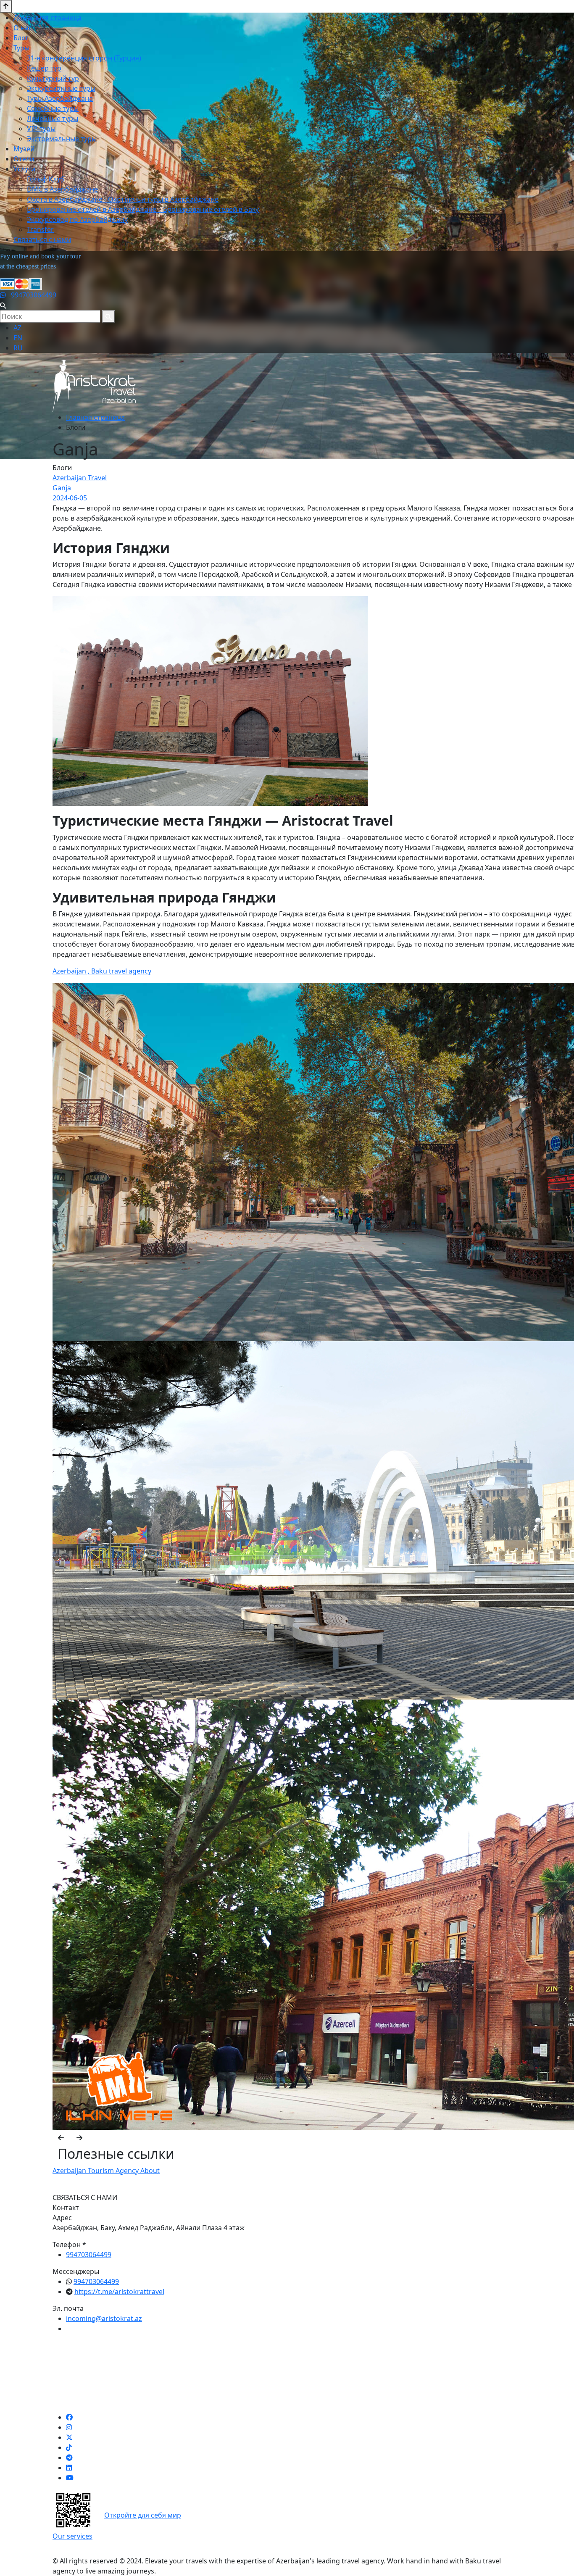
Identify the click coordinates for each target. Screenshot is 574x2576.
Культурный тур (53, 78)
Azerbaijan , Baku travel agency (102, 971)
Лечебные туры (53, 118)
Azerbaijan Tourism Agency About (106, 2171)
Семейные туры (53, 108)
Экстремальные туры (62, 139)
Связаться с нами (42, 239)
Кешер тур (44, 68)
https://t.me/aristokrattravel (119, 2292)
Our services (72, 2536)
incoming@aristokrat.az (104, 2318)
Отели (24, 159)
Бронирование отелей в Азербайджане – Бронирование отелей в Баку (143, 209)
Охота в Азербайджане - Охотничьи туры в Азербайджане (123, 199)
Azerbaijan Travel (80, 478)
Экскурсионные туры (61, 88)
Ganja (62, 488)
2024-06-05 (70, 498)
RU (18, 348)
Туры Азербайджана (60, 98)
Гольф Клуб (46, 179)
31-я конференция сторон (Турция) (84, 58)
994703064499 (33, 295)
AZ (17, 328)
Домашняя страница (47, 18)
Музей (24, 149)
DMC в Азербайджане (62, 189)
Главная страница (95, 417)
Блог (21, 38)
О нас (23, 28)
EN (18, 338)
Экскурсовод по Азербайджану (77, 219)
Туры (21, 48)
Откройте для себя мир (143, 2515)
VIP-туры (41, 129)
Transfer (40, 229)
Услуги (24, 169)
